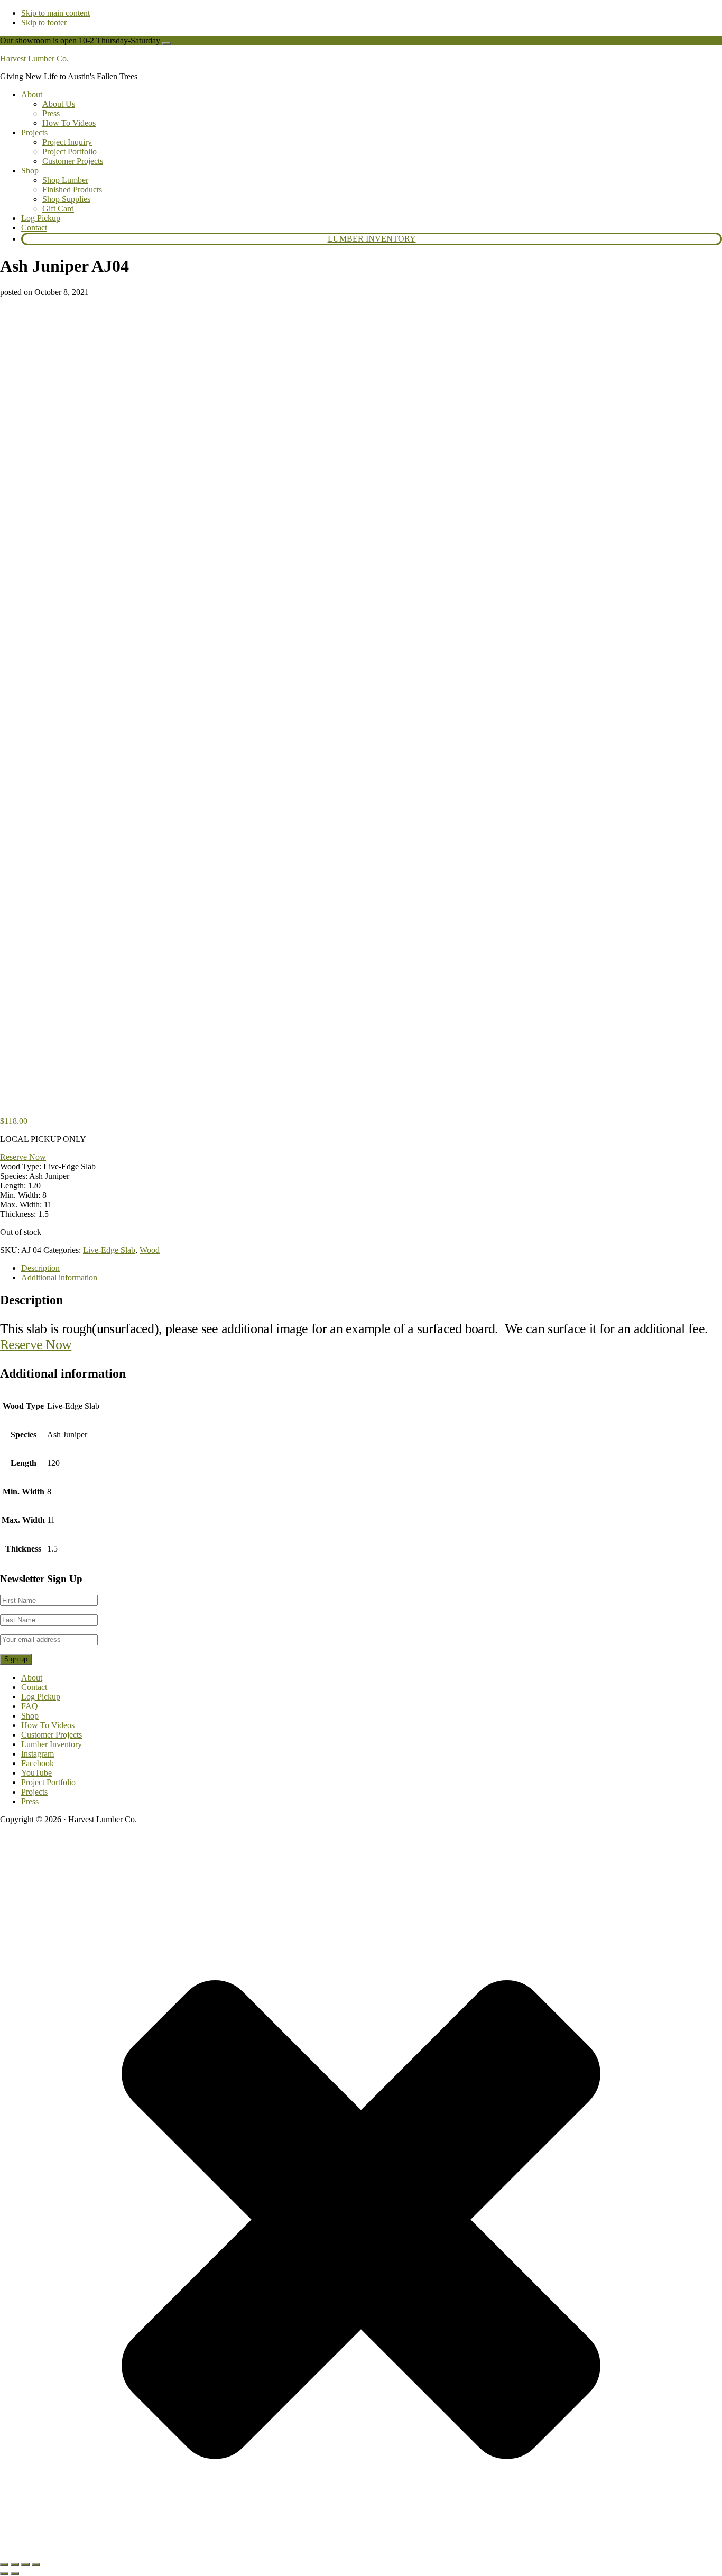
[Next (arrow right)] (15, 2574)
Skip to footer (44, 22)
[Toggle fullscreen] (15, 2564)
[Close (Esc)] (36, 2564)
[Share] (25, 2564)
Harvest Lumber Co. (34, 58)
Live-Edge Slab (109, 1250)
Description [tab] (40, 1268)
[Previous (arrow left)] (4, 2574)
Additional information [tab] (59, 1277)
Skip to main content (55, 13)
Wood (150, 1250)
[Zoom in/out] (4, 2564)
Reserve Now (23, 1157)
